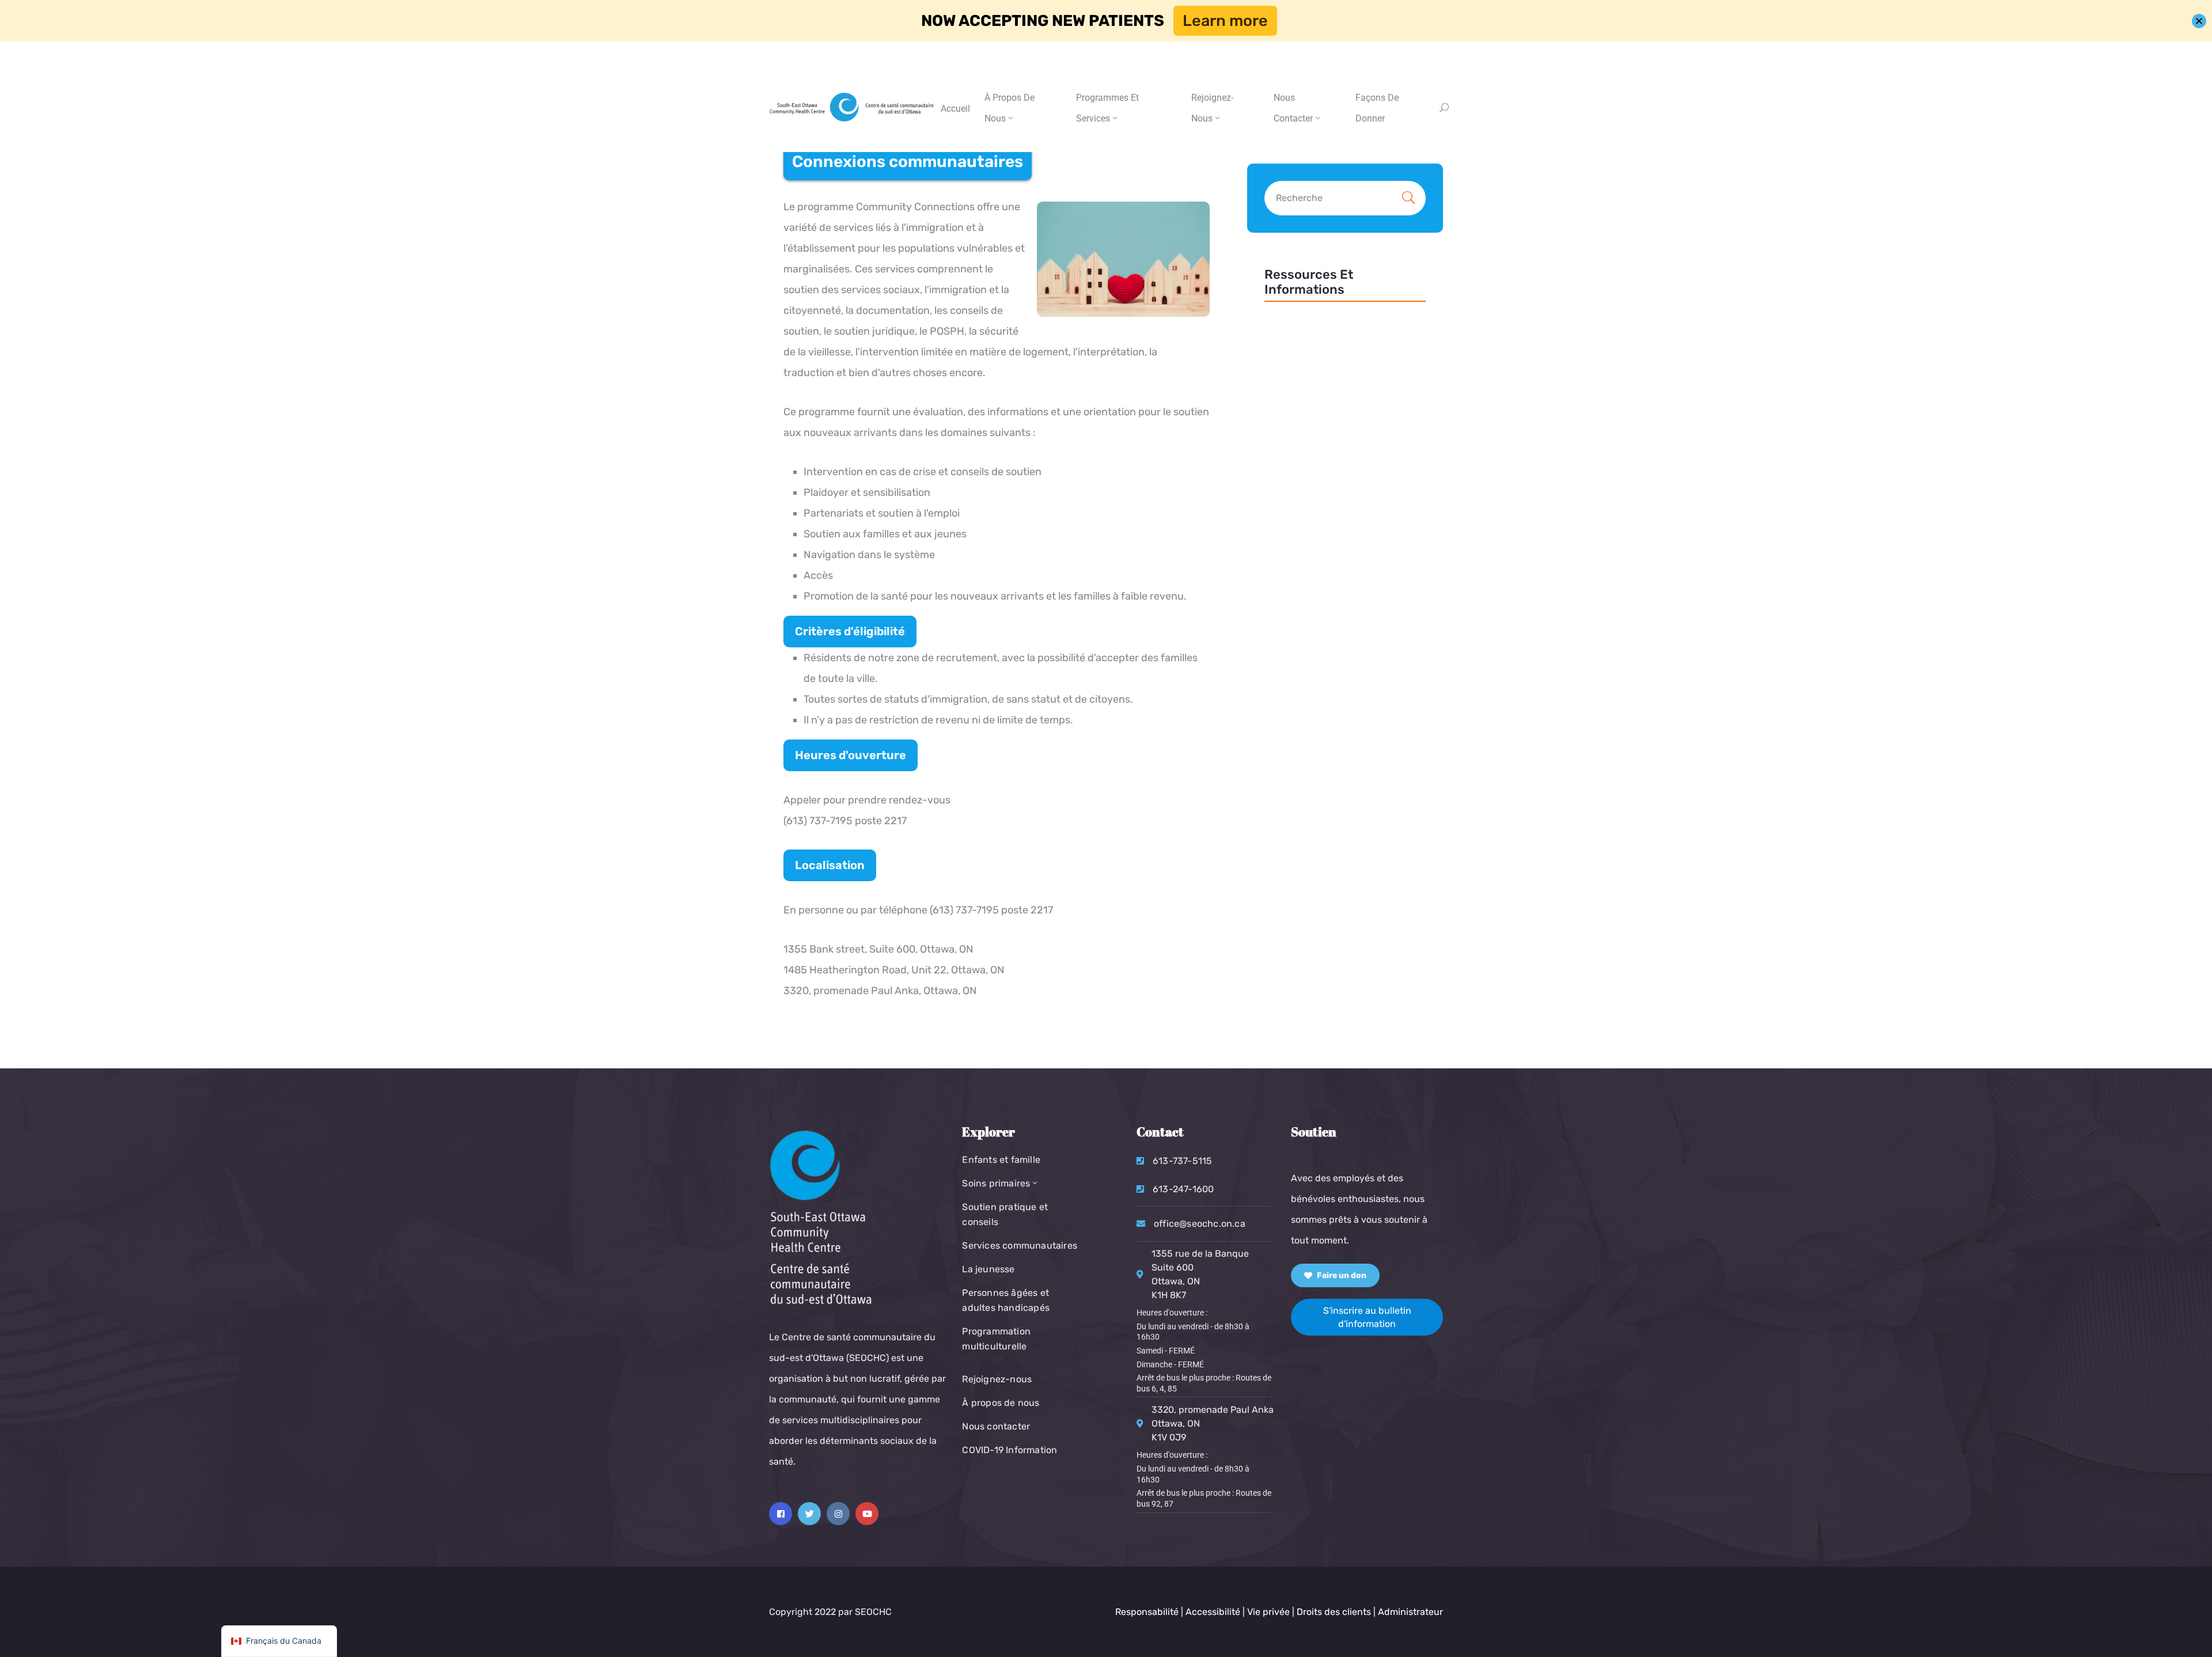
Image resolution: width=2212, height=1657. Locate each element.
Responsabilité (1147, 1612)
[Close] (2199, 21)
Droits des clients (1334, 1612)
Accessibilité (1213, 1612)
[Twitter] (809, 1514)
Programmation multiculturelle (996, 1339)
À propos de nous (1010, 108)
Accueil (955, 109)
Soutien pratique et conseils (1005, 1214)
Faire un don (1341, 1275)
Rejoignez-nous (1212, 108)
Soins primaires (996, 1183)
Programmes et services (1107, 108)
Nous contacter (996, 1426)
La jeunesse (988, 1269)
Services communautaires (1020, 1245)
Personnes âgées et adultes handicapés (1006, 1300)
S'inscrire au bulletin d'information (1367, 1317)
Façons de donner (1377, 108)
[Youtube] (867, 1514)
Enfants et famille (1001, 1160)
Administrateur (1410, 1612)
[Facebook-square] (781, 1514)
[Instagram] (838, 1514)
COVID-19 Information (1010, 1450)
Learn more (1225, 21)
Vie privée (1270, 1612)
